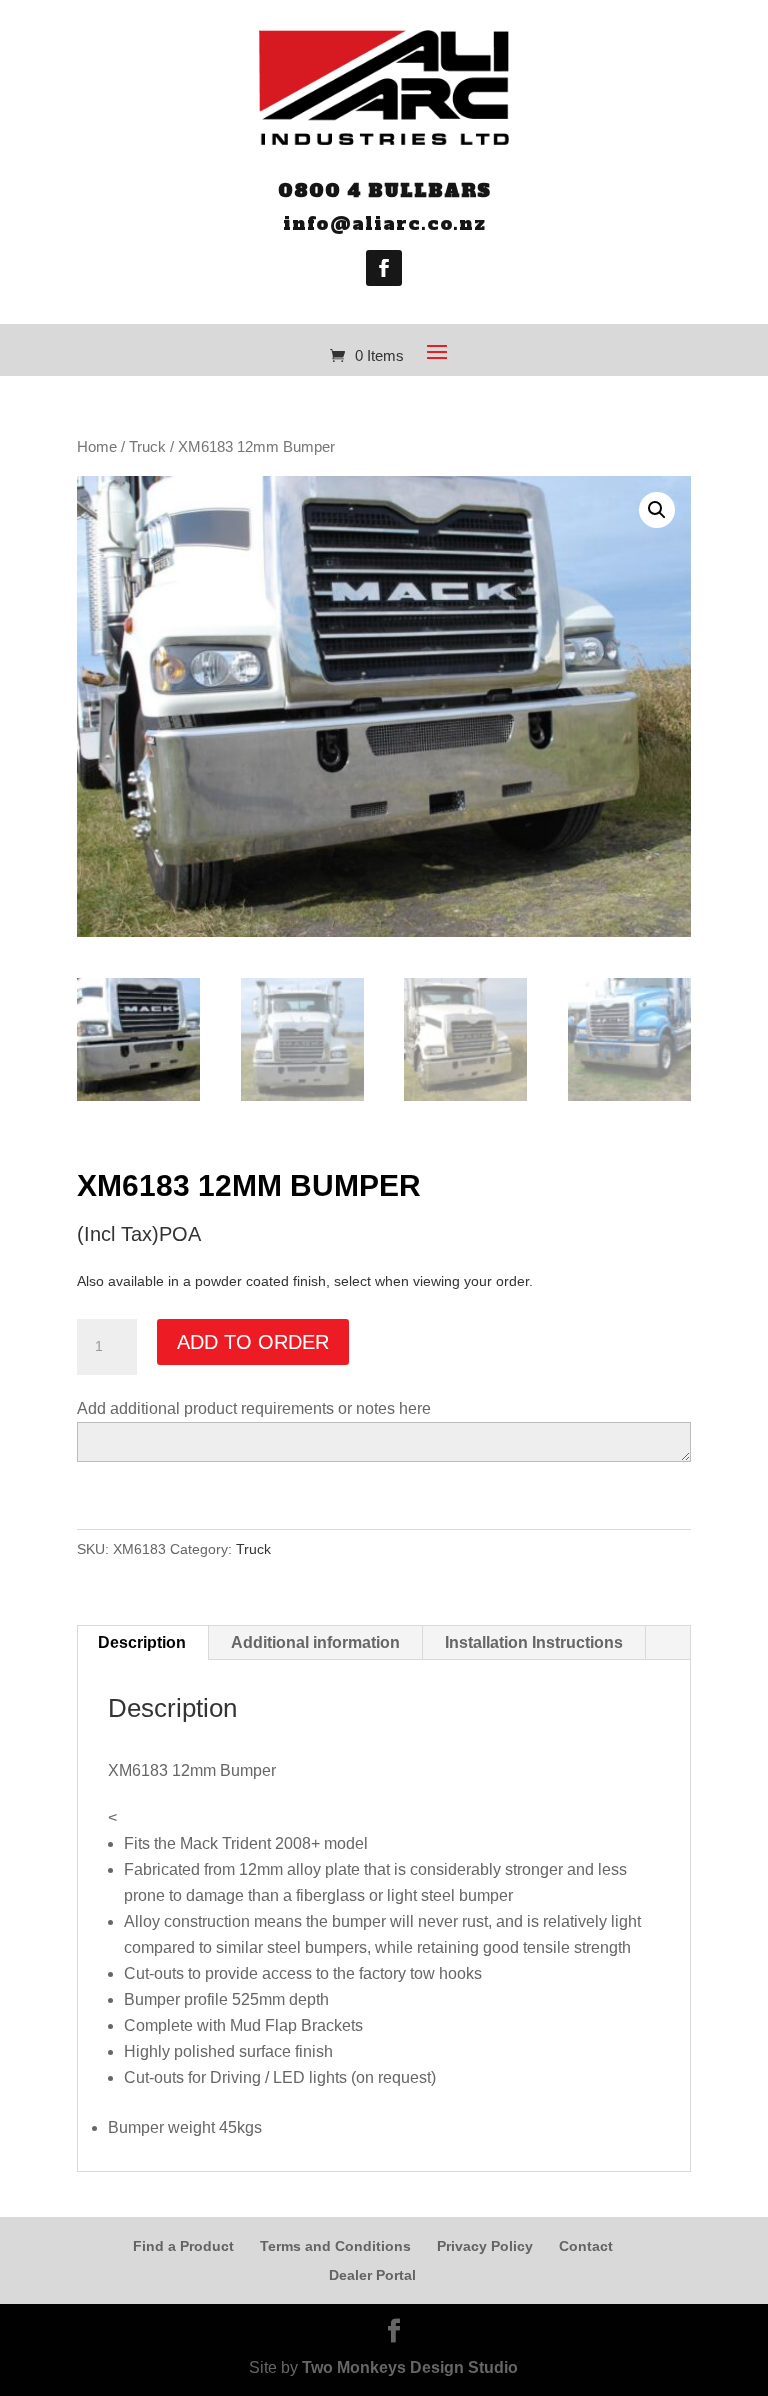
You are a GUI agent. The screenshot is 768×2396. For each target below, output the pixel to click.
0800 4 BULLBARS (384, 190)
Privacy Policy (485, 2246)
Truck (147, 447)
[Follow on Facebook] (384, 268)
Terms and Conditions (335, 2246)
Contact (586, 2246)
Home (97, 447)
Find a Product (183, 2246)
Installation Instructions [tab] (534, 1642)
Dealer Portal (372, 2275)
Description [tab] (142, 1642)
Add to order (253, 1342)
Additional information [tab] (315, 1642)
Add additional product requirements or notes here (254, 1408)
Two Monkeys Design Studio (410, 2367)
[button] (657, 510)
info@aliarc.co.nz (384, 223)
